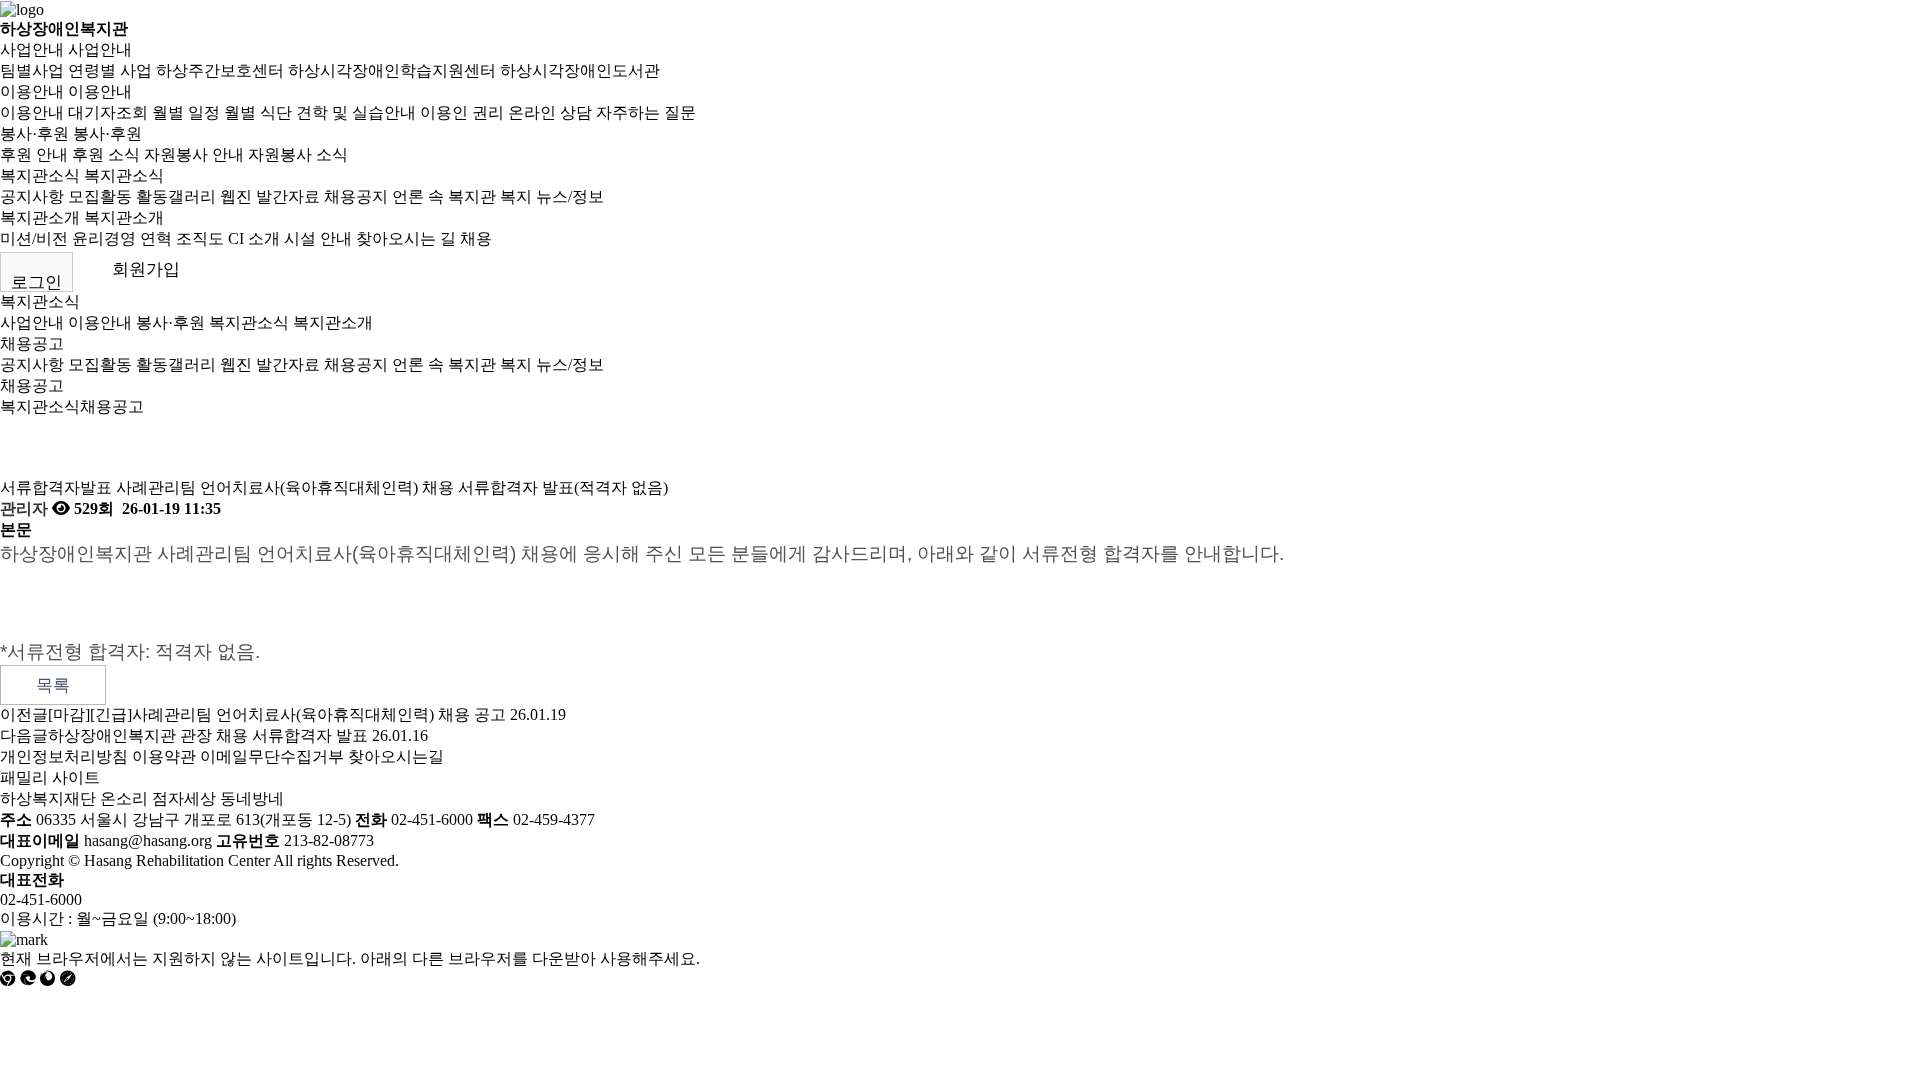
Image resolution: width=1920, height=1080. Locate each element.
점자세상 (184, 798)
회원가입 (146, 269)
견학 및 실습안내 (356, 112)
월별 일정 (186, 112)
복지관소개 (40, 217)
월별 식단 (258, 112)
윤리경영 (104, 238)
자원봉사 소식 (298, 154)
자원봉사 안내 (194, 154)
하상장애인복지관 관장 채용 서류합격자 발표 (208, 735)
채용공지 (356, 196)
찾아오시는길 (396, 756)
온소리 (124, 798)
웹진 (236, 196)
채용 (476, 238)
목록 (53, 685)
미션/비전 (34, 238)
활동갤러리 (176, 196)
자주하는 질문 (646, 112)
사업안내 (32, 49)
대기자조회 (108, 112)
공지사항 (32, 196)
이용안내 (32, 91)
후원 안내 (34, 154)
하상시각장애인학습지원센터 (392, 70)
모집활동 (100, 196)
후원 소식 (106, 154)
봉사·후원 (34, 133)
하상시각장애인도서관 (580, 70)
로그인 (36, 282)
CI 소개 (254, 238)
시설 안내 (318, 238)
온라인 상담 (550, 112)
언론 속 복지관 (444, 196)
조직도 (200, 238)
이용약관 (164, 756)
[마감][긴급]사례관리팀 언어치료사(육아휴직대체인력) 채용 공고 (277, 714)
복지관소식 (40, 175)
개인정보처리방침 (64, 756)
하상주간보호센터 (220, 70)
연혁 (156, 238)
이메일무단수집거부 (272, 756)
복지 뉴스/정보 (552, 196)
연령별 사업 (110, 70)
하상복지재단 (48, 798)
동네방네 (252, 798)
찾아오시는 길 (406, 238)
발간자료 (288, 196)
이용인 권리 (462, 112)
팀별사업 (32, 70)
